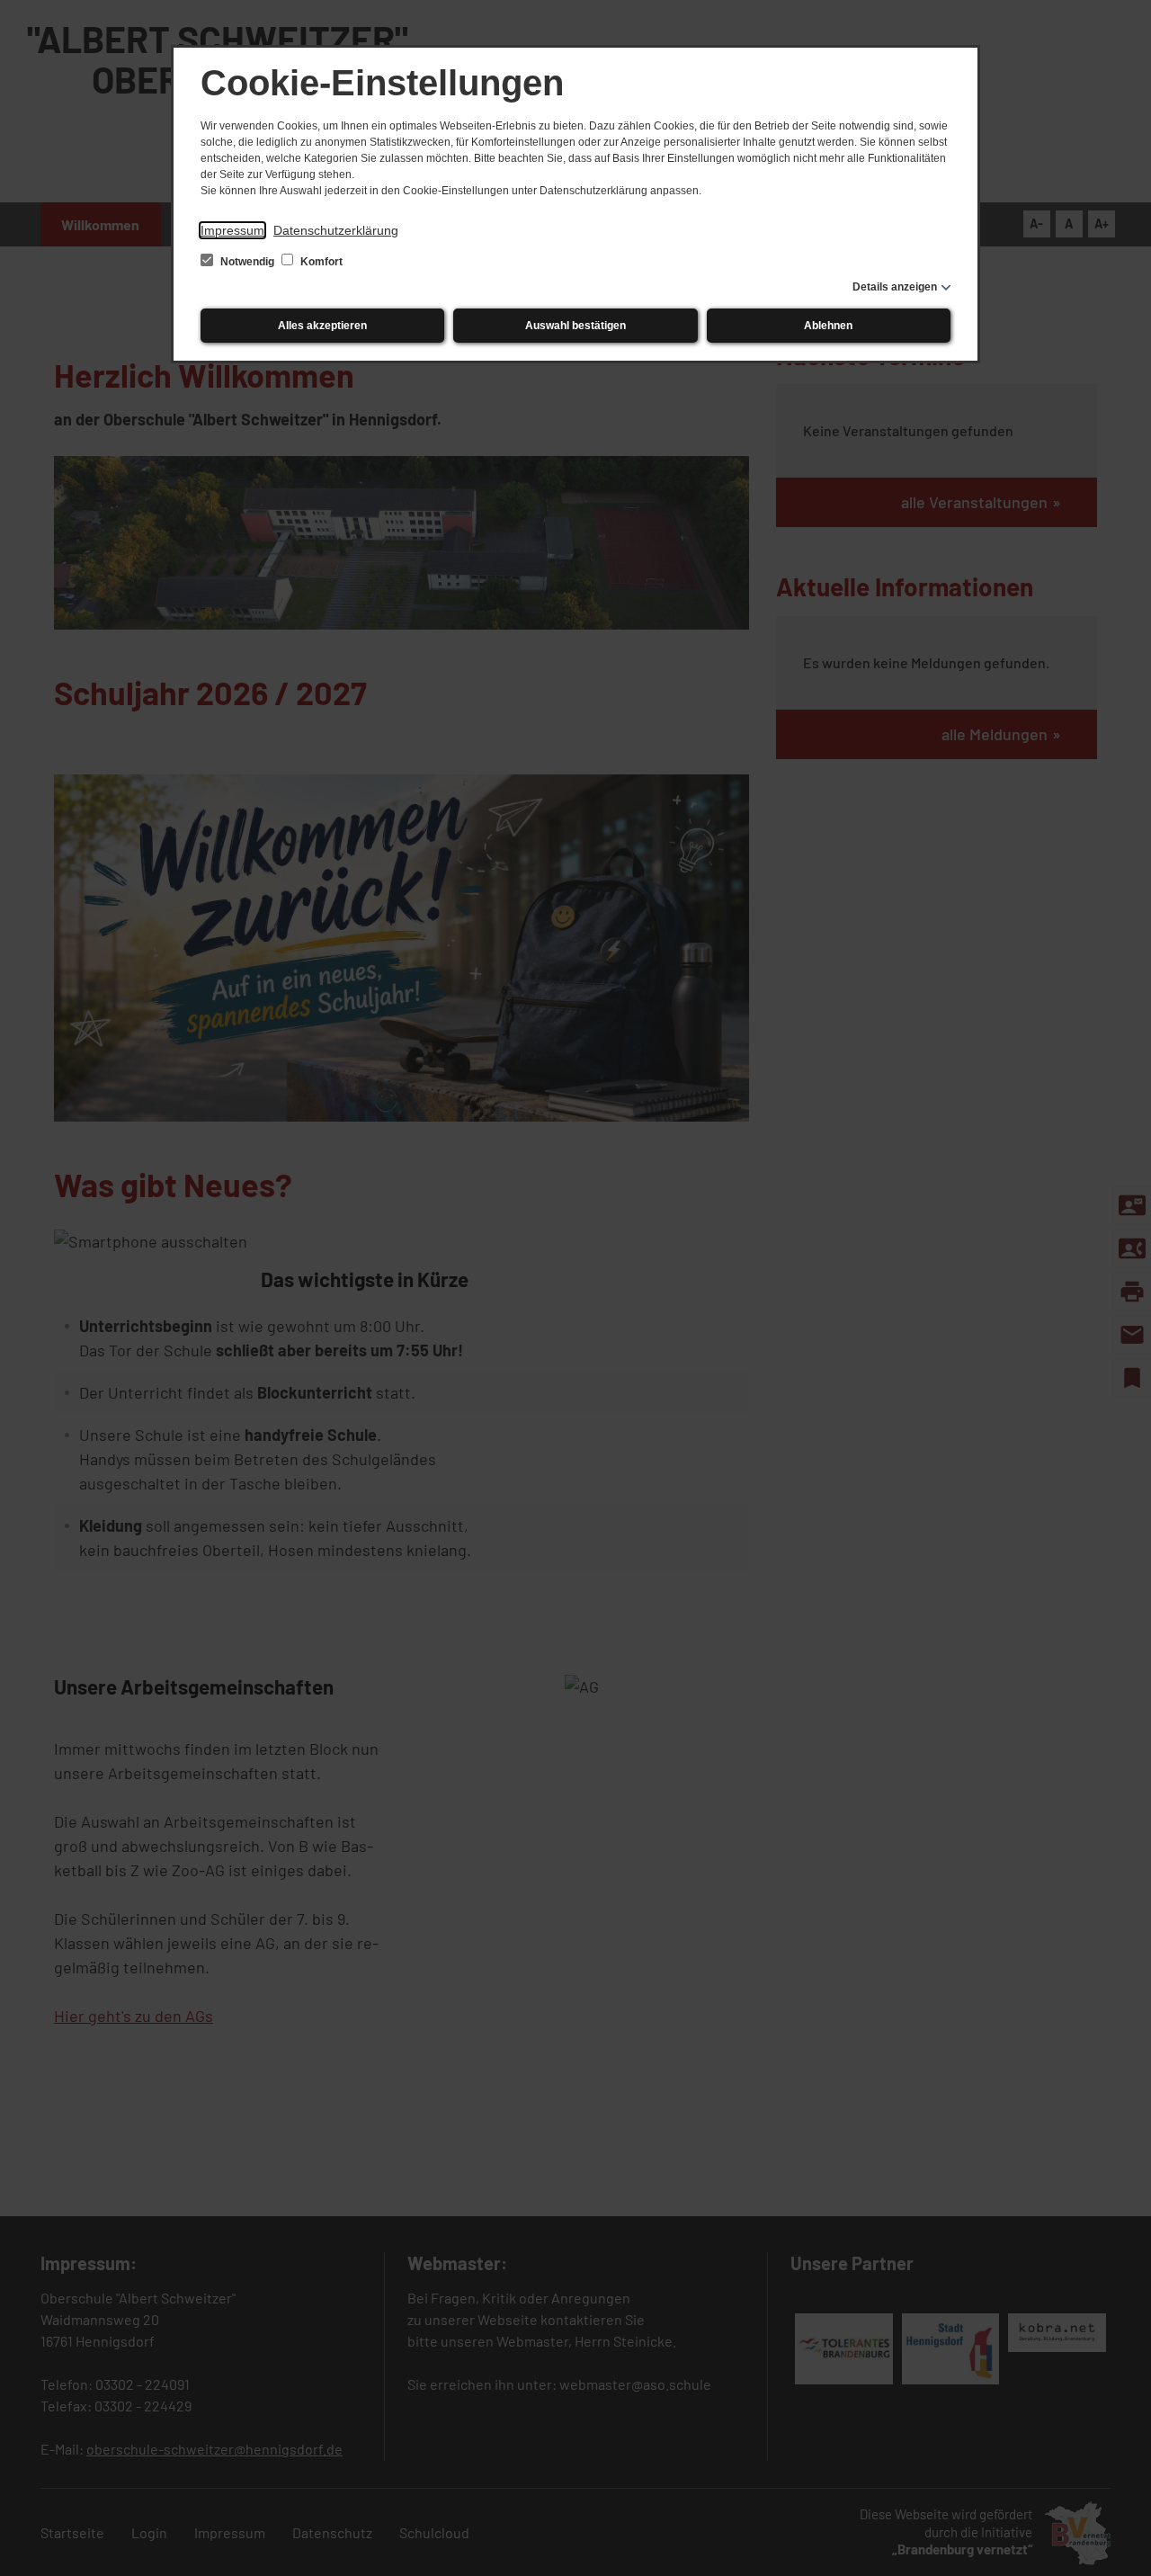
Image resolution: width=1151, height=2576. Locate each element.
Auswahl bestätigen (575, 326)
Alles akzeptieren (322, 326)
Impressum (232, 230)
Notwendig (247, 262)
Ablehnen (828, 326)
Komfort (320, 262)
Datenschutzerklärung (336, 230)
